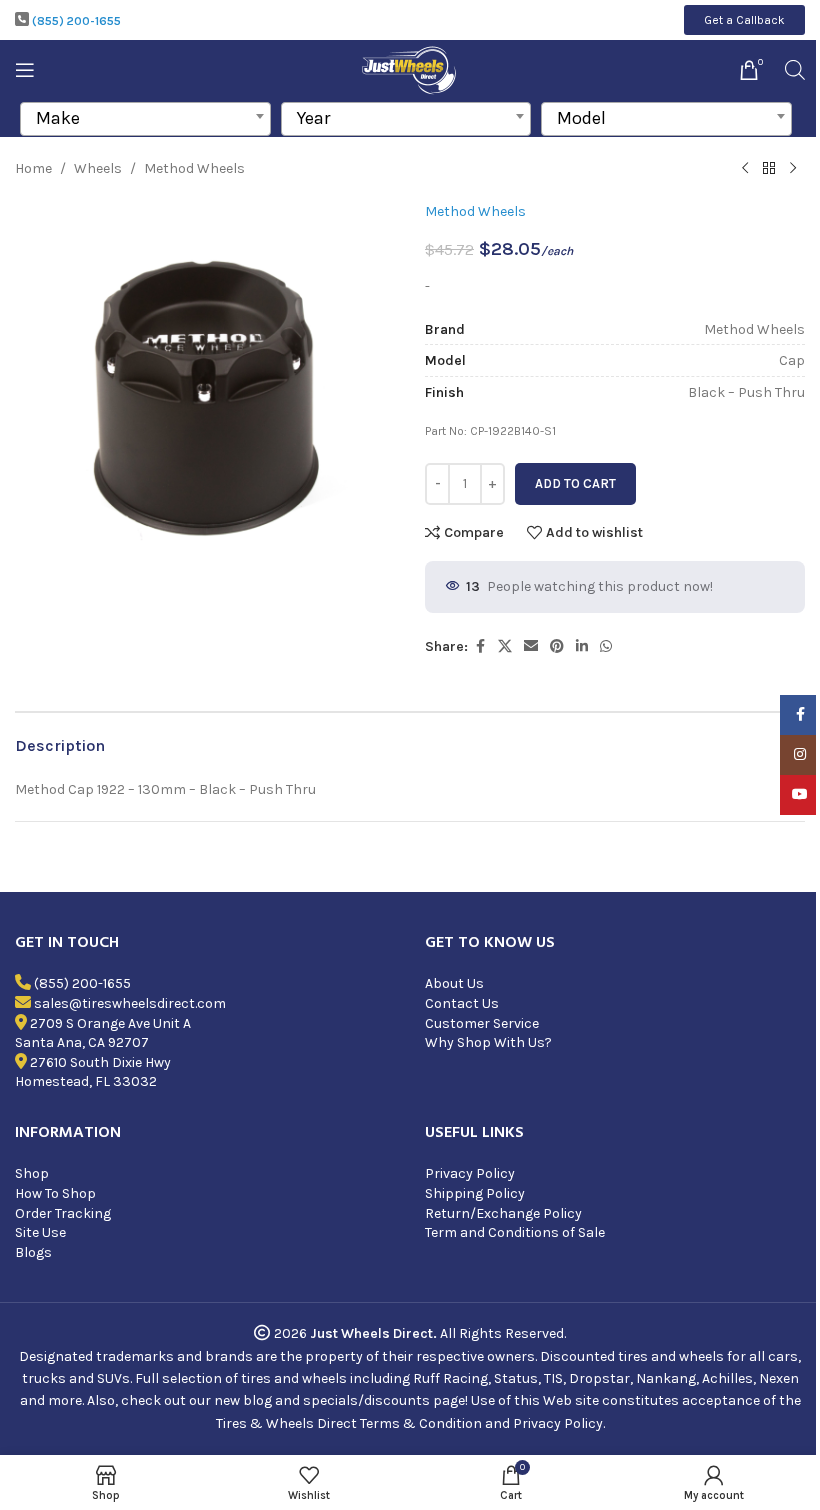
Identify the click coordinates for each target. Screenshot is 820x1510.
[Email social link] (531, 647)
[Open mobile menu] (25, 70)
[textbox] (145, 118)
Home (33, 168)
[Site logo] (410, 68)
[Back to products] (769, 169)
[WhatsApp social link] (606, 647)
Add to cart (575, 483)
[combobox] (145, 119)
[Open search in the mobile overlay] (795, 70)
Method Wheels (194, 168)
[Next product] (793, 169)
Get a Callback (744, 20)
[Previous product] (745, 169)
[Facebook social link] (480, 647)
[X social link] (505, 647)
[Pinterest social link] (557, 647)
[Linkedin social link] (582, 647)
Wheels (98, 168)
